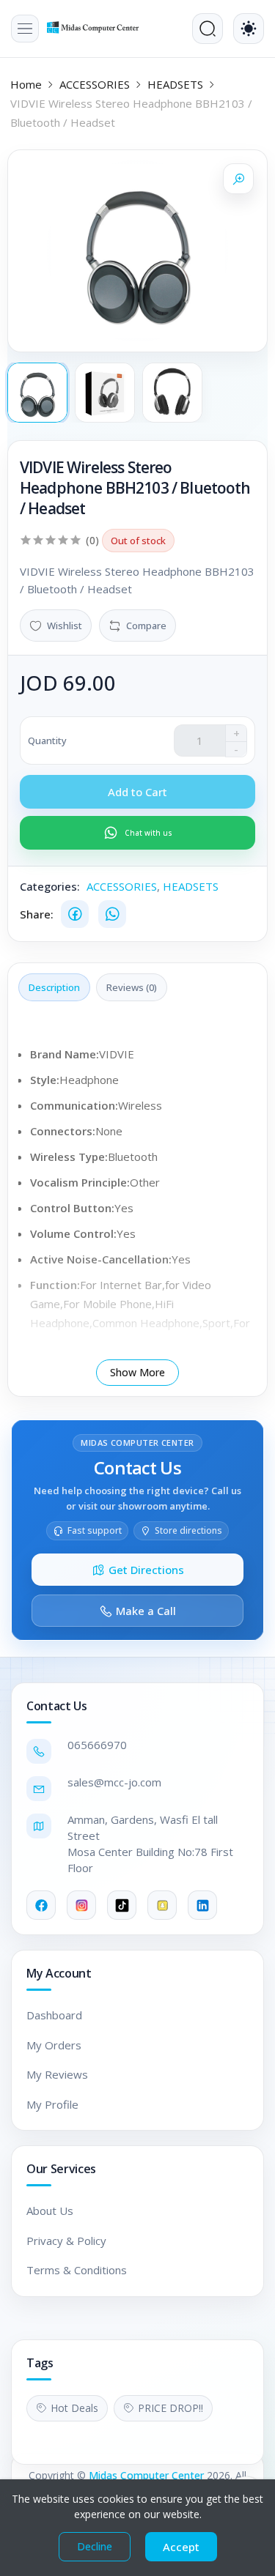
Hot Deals (74, 2408)
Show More (137, 1372)
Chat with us (148, 833)
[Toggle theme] (249, 29)
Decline (95, 2546)
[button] (25, 29)
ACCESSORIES (95, 84)
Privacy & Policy (66, 2241)
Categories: (50, 886)
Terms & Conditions (77, 2270)
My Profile (52, 2104)
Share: (37, 914)
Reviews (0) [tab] (132, 987)
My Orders (54, 2045)
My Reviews (57, 2074)
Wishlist (65, 626)
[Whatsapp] (112, 914)
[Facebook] (75, 914)
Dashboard (54, 2015)
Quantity (47, 740)
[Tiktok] (122, 1905)
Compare (146, 626)
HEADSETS (175, 84)
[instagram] (81, 1905)
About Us (50, 2211)
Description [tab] (54, 987)
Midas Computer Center (146, 2475)
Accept (181, 2547)
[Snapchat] (162, 1905)
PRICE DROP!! (170, 2408)
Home (26, 84)
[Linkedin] (202, 1905)
